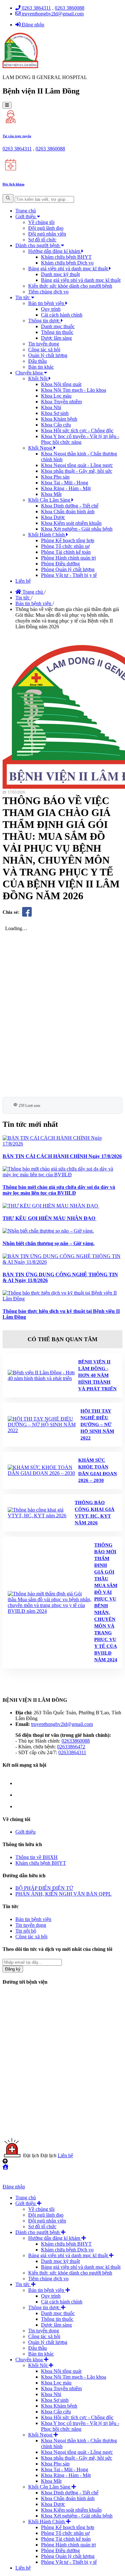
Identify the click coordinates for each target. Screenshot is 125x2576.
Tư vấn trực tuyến (17, 136)
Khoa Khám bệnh (59, 419)
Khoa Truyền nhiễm (61, 402)
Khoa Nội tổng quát (61, 384)
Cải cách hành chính (62, 315)
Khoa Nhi (51, 407)
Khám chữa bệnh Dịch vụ (67, 263)
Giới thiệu (26, 216)
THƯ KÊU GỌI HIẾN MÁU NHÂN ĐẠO (50, 1218)
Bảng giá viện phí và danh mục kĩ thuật (69, 269)
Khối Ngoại (41, 448)
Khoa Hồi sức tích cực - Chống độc (77, 431)
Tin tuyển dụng (44, 344)
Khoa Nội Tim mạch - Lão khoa (74, 390)
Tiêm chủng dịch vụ (48, 292)
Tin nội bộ (26, 1931)
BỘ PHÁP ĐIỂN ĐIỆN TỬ (44, 1888)
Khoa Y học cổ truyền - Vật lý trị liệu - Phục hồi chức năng (80, 439)
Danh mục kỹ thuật (60, 274)
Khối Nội (38, 378)
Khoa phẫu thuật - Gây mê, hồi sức (77, 471)
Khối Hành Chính (47, 535)
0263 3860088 (70, 8)
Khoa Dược (53, 517)
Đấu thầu (37, 361)
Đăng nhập (32, 25)
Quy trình (51, 309)
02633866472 (71, 1747)
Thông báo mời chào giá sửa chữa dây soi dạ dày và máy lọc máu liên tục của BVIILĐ (59, 1190)
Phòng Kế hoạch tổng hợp (68, 540)
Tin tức (23, 297)
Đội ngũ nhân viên (47, 234)
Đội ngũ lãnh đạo (46, 228)
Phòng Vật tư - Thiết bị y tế (69, 575)
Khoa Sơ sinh (55, 413)
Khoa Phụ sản (55, 477)
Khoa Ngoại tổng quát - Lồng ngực (77, 465)
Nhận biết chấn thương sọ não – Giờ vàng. (49, 1243)
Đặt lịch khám (13, 184)
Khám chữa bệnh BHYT (66, 257)
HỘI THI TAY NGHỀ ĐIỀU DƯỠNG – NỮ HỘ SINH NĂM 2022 (97, 1424)
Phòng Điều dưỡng (60, 564)
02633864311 (72, 1752)
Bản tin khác (41, 367)
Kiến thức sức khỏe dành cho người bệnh (70, 286)
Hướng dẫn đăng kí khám (55, 251)
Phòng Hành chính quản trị (68, 558)
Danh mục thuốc (58, 326)
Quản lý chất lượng (48, 355)
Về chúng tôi (41, 222)
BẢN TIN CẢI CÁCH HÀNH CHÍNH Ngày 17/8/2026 (62, 1156)
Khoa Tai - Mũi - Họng (65, 483)
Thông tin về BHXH (37, 1857)
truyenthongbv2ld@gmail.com (52, 14)
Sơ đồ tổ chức (42, 240)
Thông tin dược (45, 321)
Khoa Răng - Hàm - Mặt (66, 488)
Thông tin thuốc (57, 332)
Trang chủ (26, 211)
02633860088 (76, 1741)
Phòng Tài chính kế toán (66, 552)
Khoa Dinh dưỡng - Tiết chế (70, 506)
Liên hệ (23, 581)
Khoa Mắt (51, 494)
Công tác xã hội (44, 350)
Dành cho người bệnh (38, 245)
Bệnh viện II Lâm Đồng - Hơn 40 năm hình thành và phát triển (97, 1375)
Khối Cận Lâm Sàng (50, 500)
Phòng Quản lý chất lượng (68, 569)
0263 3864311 (36, 8)
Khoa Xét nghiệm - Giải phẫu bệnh (77, 529)
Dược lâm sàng (56, 338)
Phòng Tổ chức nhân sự (65, 546)
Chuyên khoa (30, 373)
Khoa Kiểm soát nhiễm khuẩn (71, 523)
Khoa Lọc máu (56, 396)
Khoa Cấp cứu (56, 425)
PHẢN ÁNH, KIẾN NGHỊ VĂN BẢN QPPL (63, 1894)
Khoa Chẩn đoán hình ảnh (68, 512)
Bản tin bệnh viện (47, 303)
